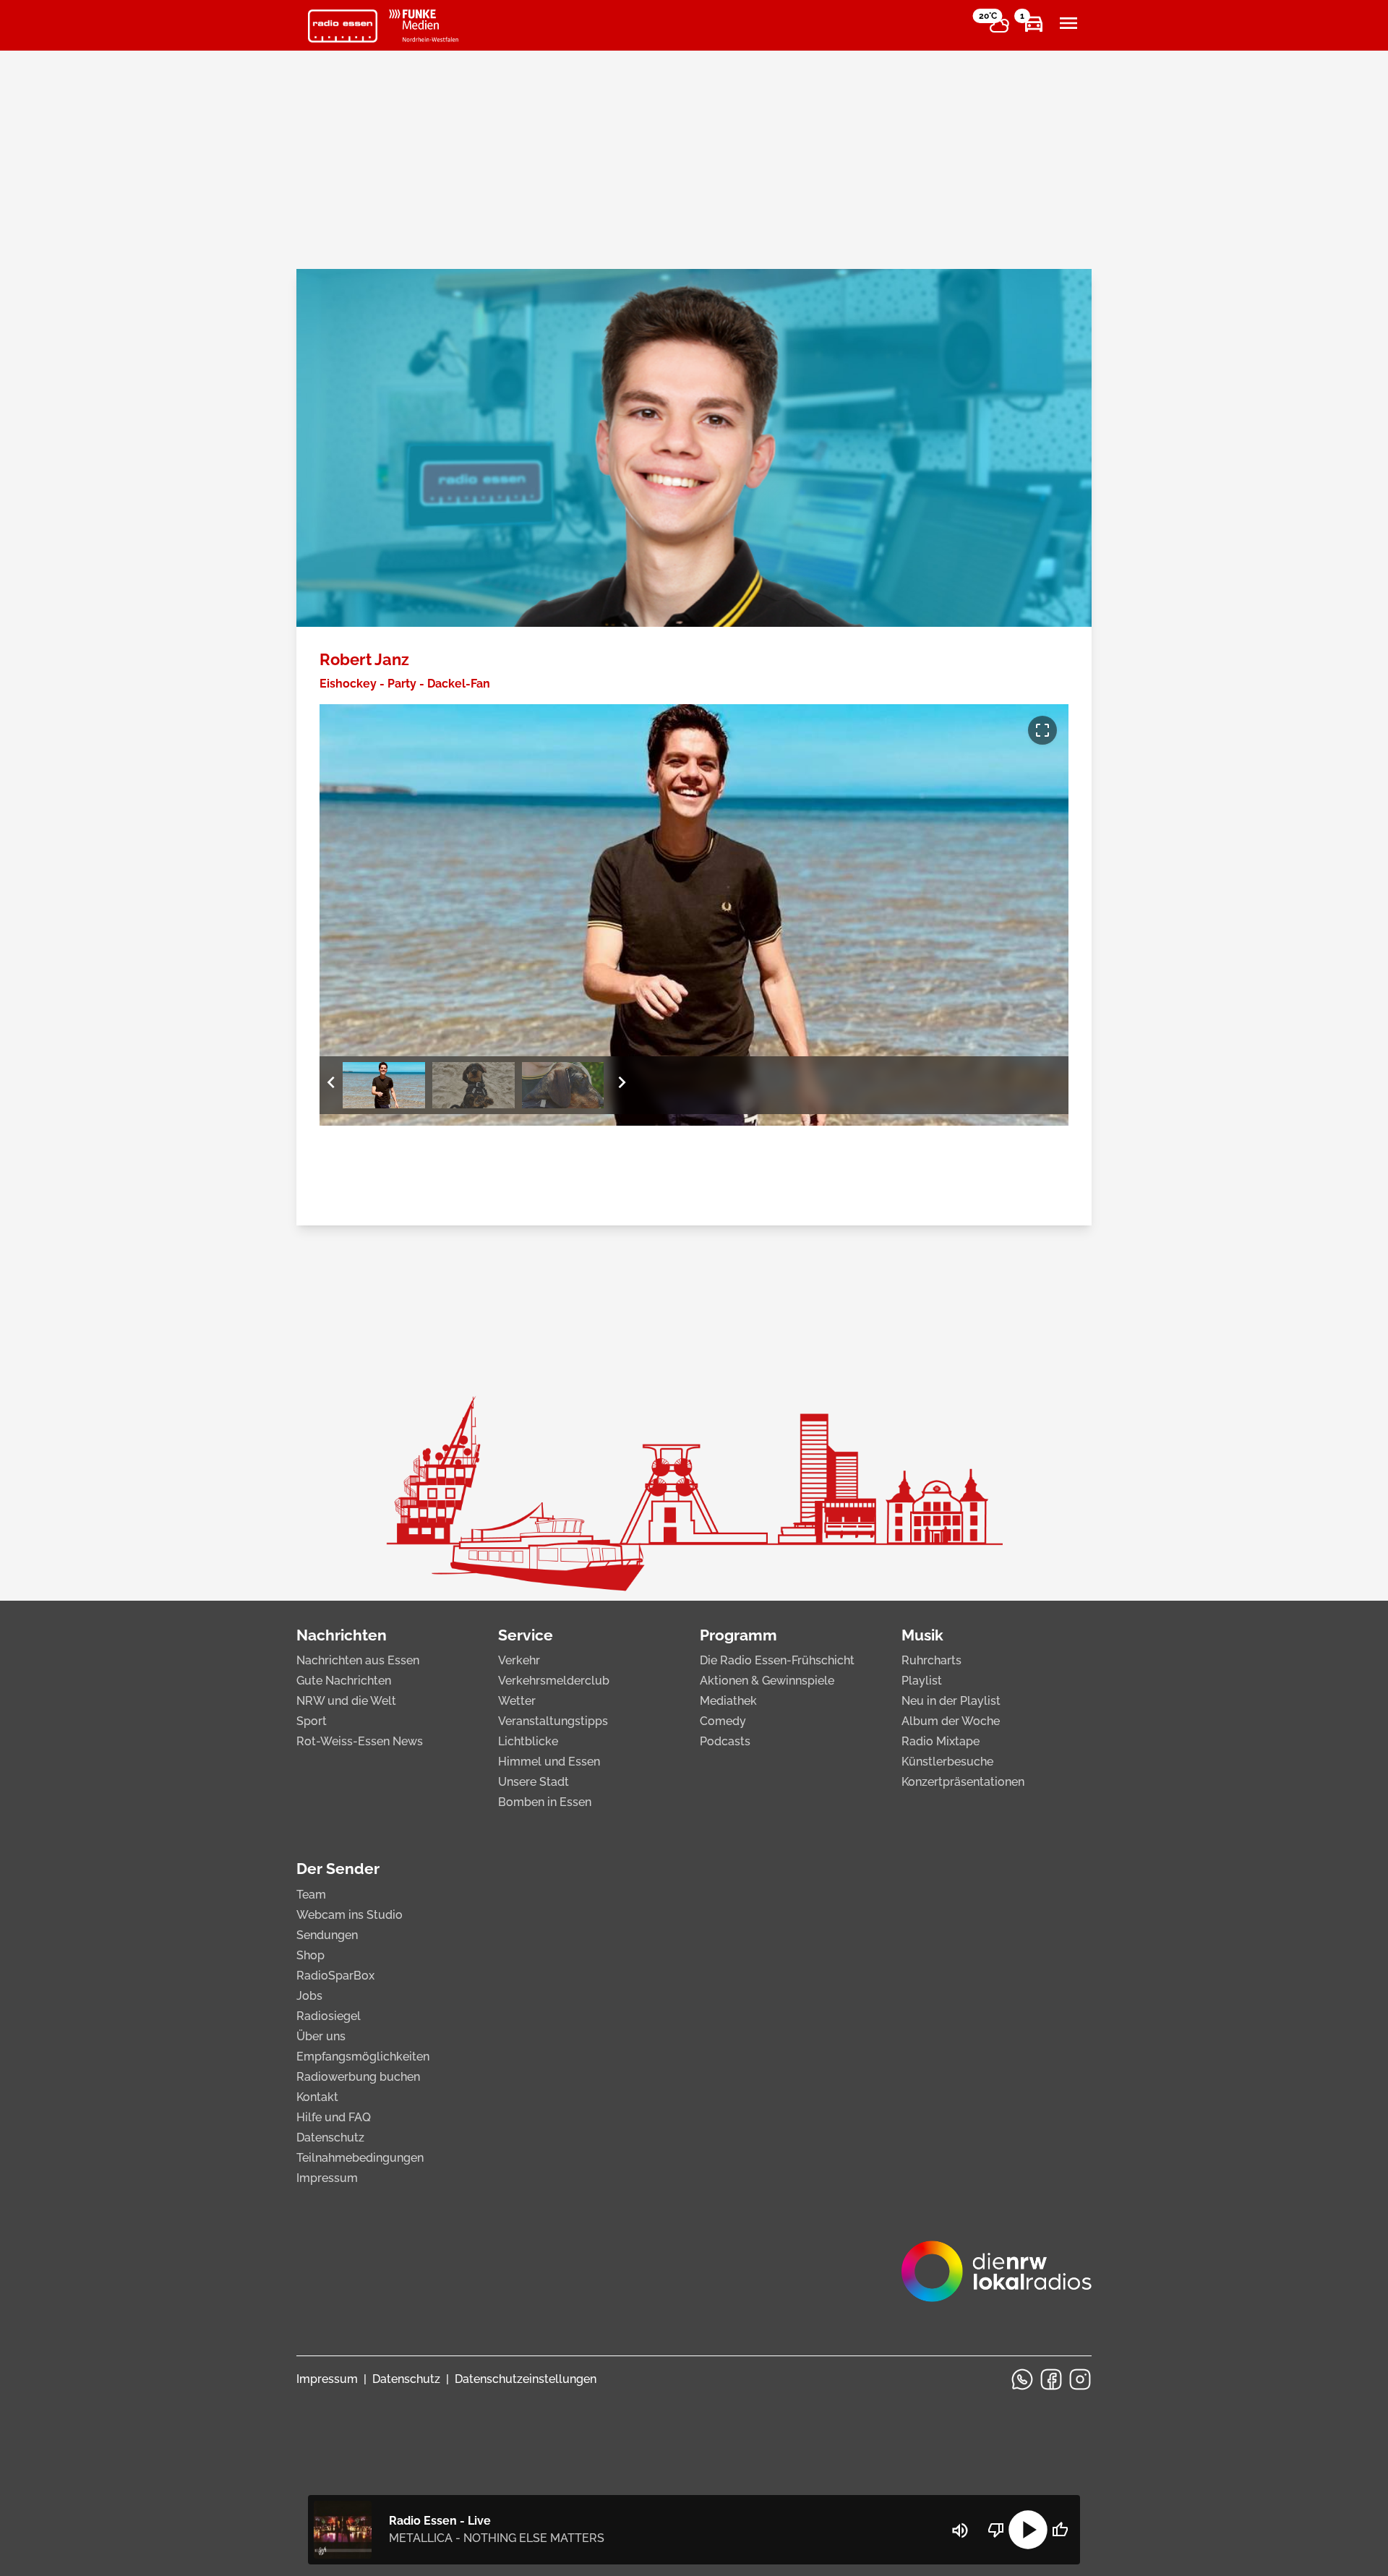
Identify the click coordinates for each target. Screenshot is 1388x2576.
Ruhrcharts (931, 1660)
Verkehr (519, 1660)
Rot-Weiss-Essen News (360, 1741)
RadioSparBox (335, 1976)
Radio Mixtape (941, 1741)
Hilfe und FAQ (334, 2117)
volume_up (960, 2530)
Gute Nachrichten (344, 1681)
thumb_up (1060, 2530)
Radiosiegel (329, 2016)
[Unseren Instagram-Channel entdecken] (1080, 2379)
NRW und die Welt (346, 1701)
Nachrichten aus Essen (358, 1660)
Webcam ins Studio (350, 1915)
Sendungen (327, 1935)
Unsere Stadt (534, 1782)
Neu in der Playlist (951, 1701)
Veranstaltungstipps (553, 1721)
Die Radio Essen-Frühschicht (777, 1660)
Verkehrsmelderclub (554, 1681)
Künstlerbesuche (947, 1762)
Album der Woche (951, 1721)
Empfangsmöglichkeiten (363, 2057)
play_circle (1028, 2530)
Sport (312, 1721)
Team (311, 1895)
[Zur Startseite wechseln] (343, 26)
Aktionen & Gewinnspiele (767, 1681)
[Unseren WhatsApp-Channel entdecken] (1022, 2379)
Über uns (321, 2036)
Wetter (517, 1701)
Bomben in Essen (545, 1802)
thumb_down (996, 2530)
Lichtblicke (528, 1741)
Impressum (327, 2178)
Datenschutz (330, 2138)
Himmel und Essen (549, 1762)
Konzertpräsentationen (963, 1782)
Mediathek (728, 1701)
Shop (310, 1955)
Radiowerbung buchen (358, 2077)
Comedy (723, 1721)
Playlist (922, 1681)
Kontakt (317, 2097)
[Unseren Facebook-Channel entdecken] (1051, 2379)
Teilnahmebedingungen (360, 2158)
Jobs (309, 1996)
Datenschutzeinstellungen (526, 2379)
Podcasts (725, 1741)
